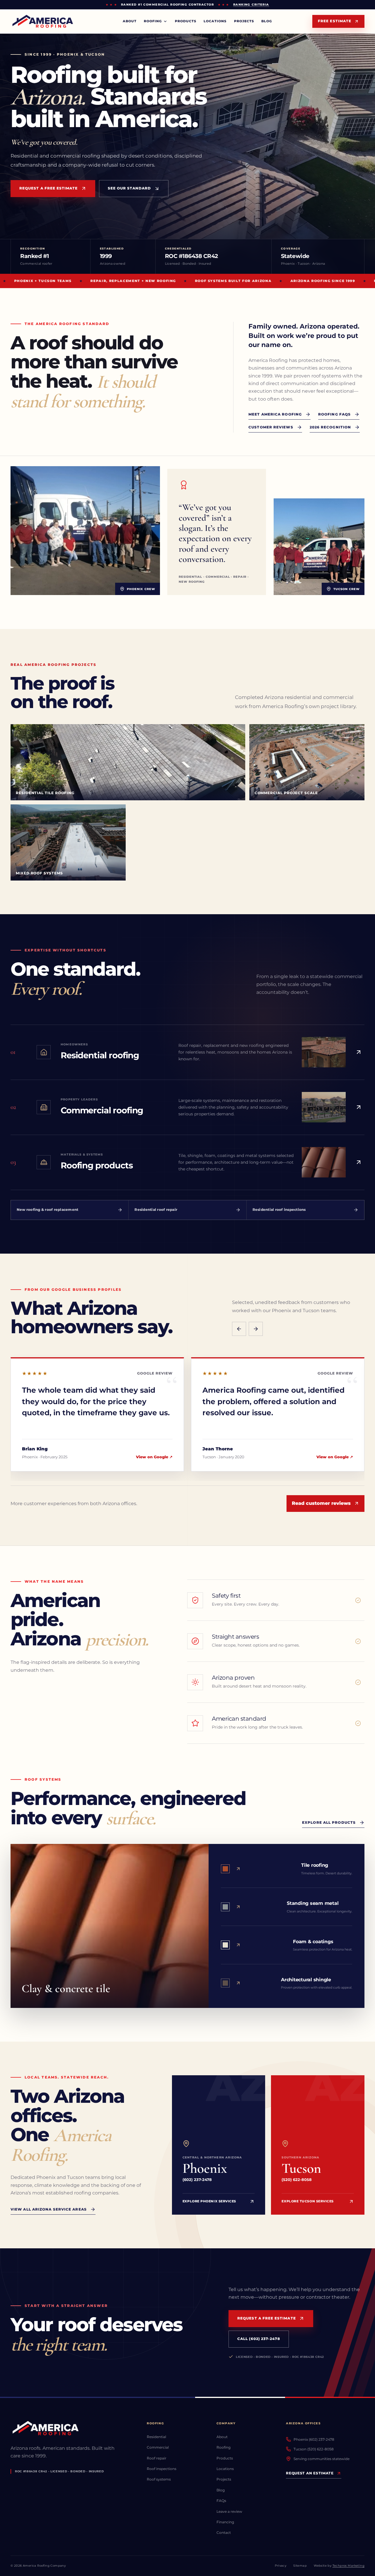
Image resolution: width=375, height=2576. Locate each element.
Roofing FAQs (334, 414)
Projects (244, 21)
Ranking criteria (251, 5)
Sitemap (300, 2566)
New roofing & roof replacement (48, 1210)
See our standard (129, 188)
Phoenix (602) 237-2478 (314, 2439)
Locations (215, 21)
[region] (187, 1418)
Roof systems (159, 2479)
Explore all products (329, 1822)
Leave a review (229, 2511)
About (130, 21)
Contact (224, 2533)
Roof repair (157, 2458)
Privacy (281, 2566)
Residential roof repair (156, 1210)
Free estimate (335, 21)
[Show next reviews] (256, 1329)
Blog (267, 21)
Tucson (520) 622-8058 (314, 2449)
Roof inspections (162, 2469)
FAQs (221, 2501)
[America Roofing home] (44, 22)
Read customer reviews (321, 1503)
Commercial (158, 2447)
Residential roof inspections (279, 1210)
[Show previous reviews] (239, 1329)
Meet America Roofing (275, 414)
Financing (225, 2522)
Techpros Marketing (348, 2566)
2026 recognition (330, 427)
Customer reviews (271, 427)
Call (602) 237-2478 (259, 2339)
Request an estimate (310, 2473)
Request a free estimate (49, 188)
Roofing (224, 2447)
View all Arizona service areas (49, 2209)
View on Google (154, 1457)
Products (186, 21)
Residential (156, 2437)
